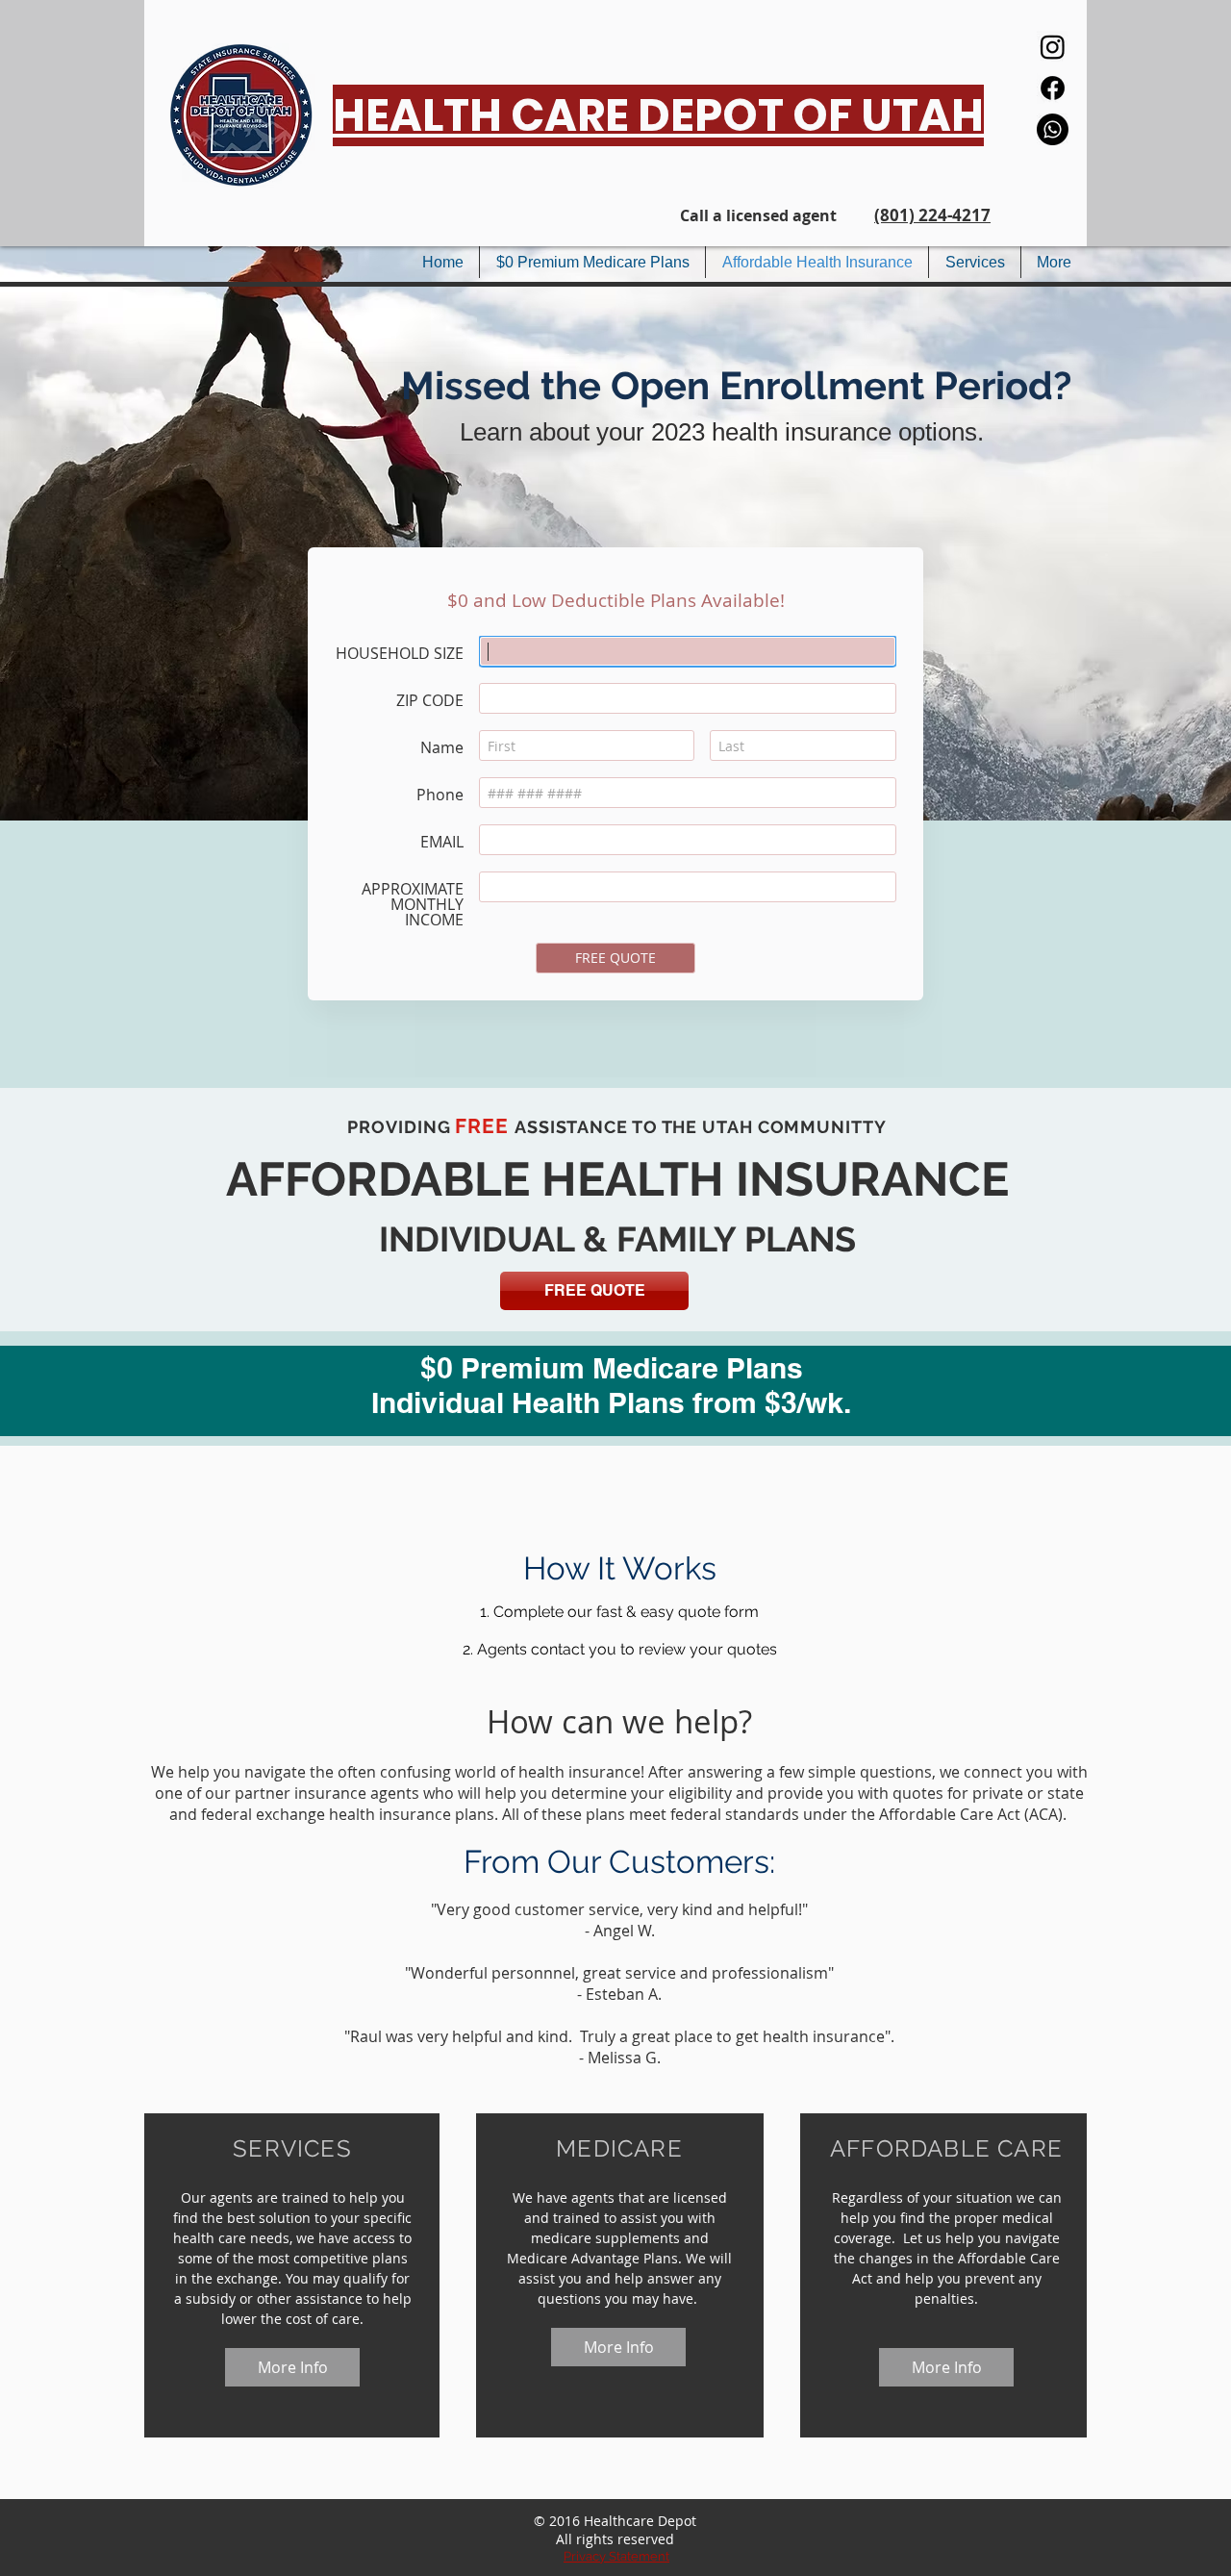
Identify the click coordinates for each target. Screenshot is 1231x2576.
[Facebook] (1053, 88)
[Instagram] (1053, 47)
